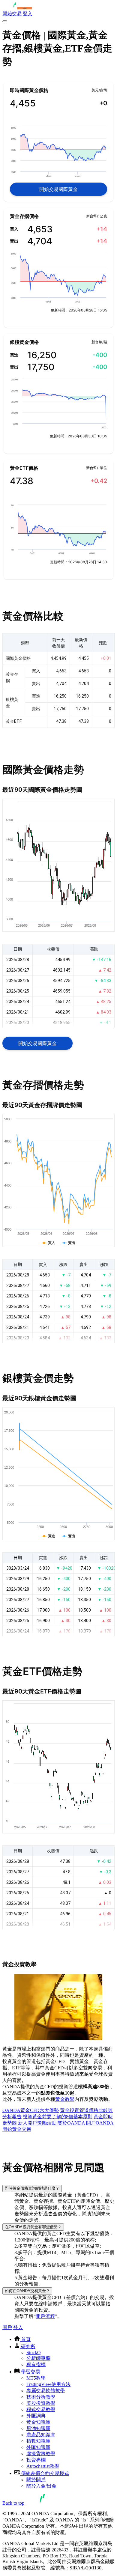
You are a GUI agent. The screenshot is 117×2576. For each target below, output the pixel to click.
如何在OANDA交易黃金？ (27, 2291)
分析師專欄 (38, 2358)
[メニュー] (5, 21)
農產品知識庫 (41, 2435)
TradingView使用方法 (48, 2384)
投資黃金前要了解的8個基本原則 (58, 2117)
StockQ (34, 2353)
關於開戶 (36, 2480)
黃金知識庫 (38, 2422)
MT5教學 (36, 2378)
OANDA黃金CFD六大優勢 (31, 2110)
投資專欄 (36, 2460)
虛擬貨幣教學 (41, 2454)
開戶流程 (45, 2316)
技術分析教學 (41, 2397)
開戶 (7, 2327)
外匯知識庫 (38, 2447)
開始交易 (12, 14)
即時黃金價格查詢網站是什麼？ (32, 2188)
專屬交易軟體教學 (46, 2391)
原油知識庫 (38, 2428)
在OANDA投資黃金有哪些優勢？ (33, 2227)
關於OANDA (71, 2123)
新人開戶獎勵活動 (37, 2123)
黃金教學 (65, 2099)
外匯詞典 (36, 2416)
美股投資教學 (41, 2403)
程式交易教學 (41, 2409)
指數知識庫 (38, 2441)
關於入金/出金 (41, 2486)
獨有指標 (36, 2365)
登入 (28, 14)
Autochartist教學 (43, 2466)
